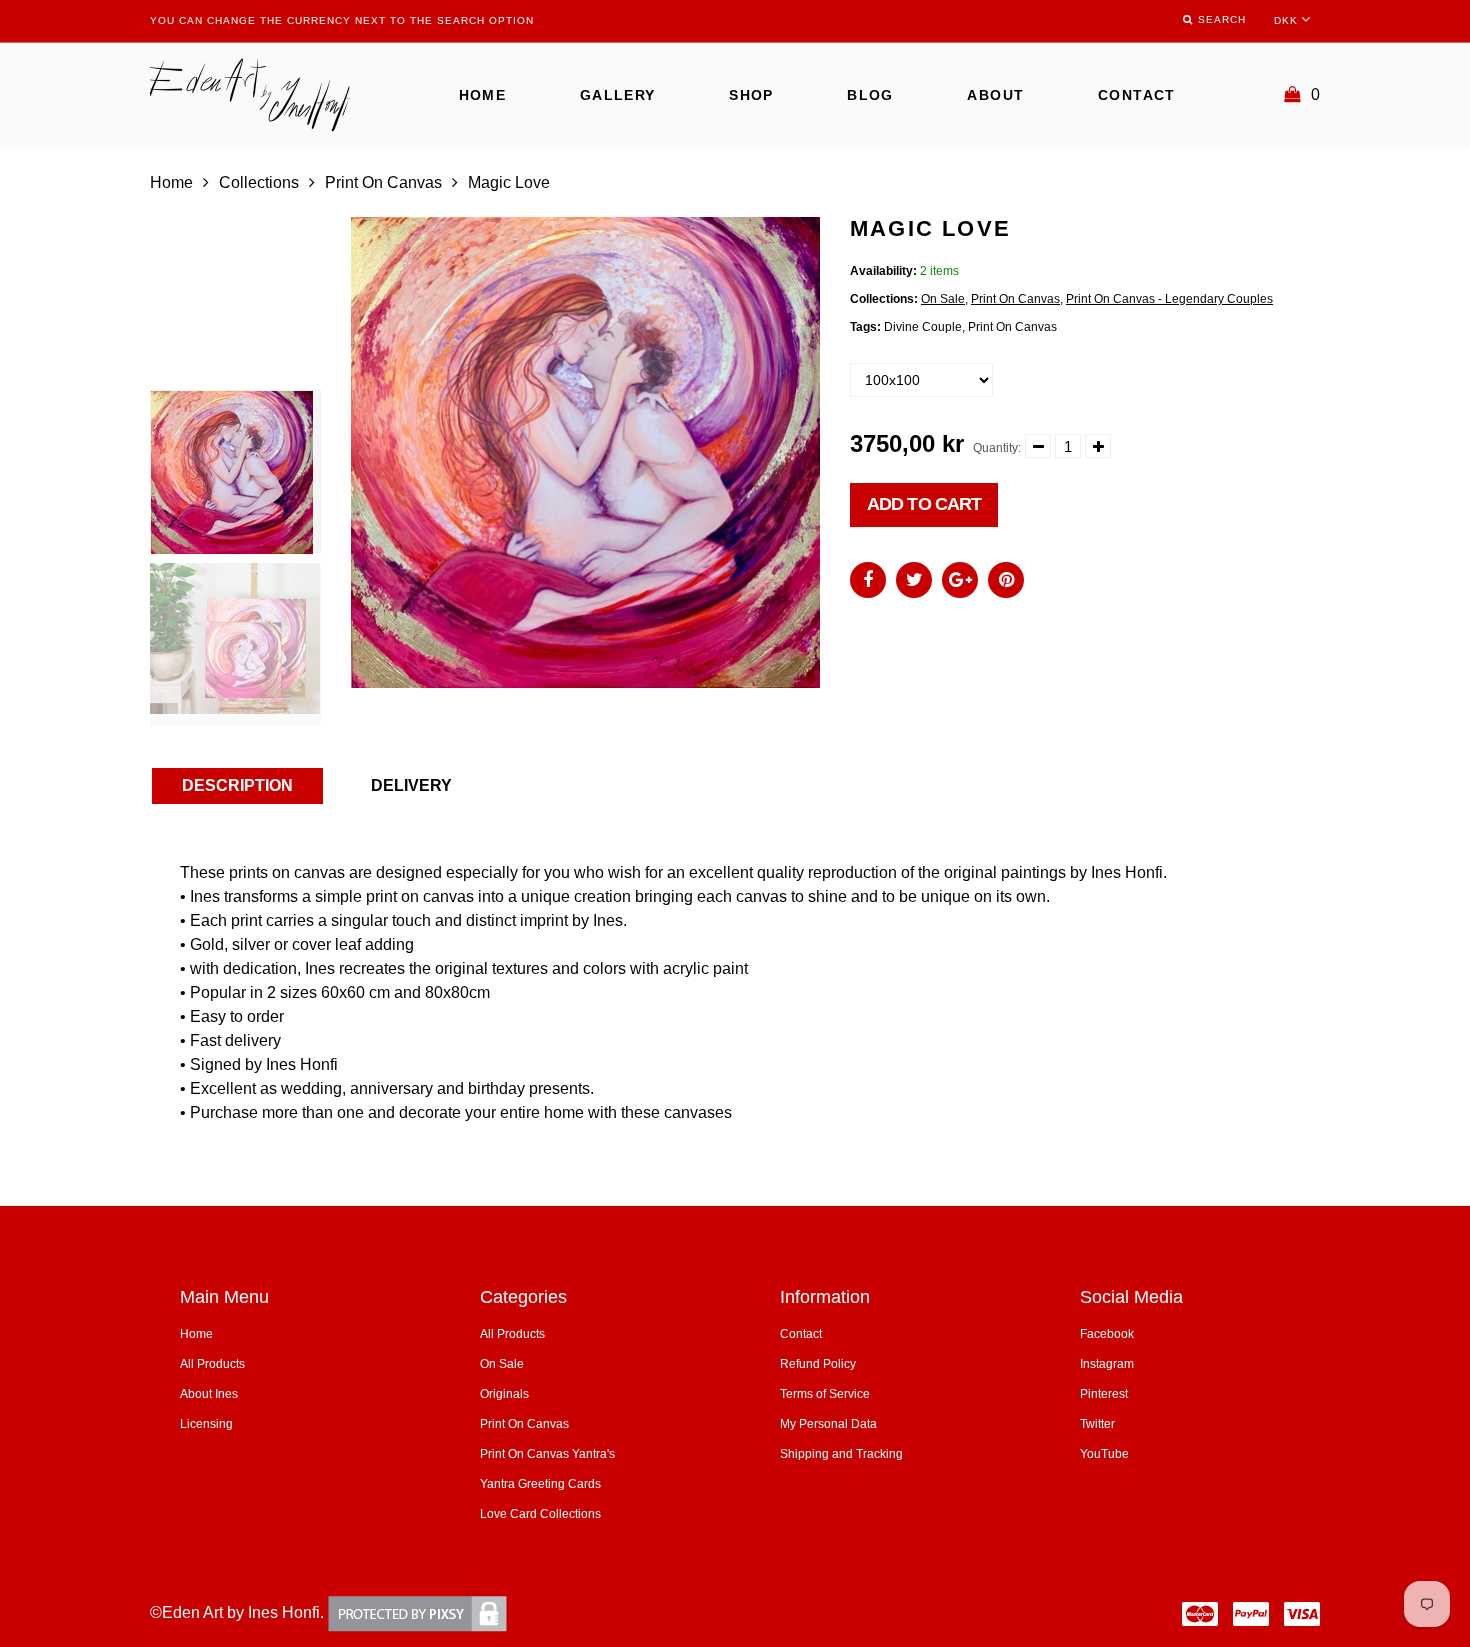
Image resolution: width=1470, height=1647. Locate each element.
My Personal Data (828, 1424)
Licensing (206, 1424)
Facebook (1107, 1334)
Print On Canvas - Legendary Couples (1169, 299)
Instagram (1107, 1364)
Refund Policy (818, 1364)
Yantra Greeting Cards (540, 1484)
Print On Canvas (383, 182)
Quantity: (997, 448)
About (995, 95)
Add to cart (924, 504)
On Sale (943, 299)
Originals (504, 1394)
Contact (1137, 95)
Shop (751, 95)
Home (483, 95)
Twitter (1097, 1424)
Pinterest (1104, 1394)
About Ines (209, 1394)
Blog (870, 95)
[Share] (868, 580)
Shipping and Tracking (841, 1454)
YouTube (1104, 1454)
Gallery (618, 95)
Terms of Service (825, 1394)
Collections (259, 182)
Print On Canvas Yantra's (547, 1454)
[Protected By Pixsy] (417, 1612)
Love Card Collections (540, 1514)
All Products (212, 1364)
